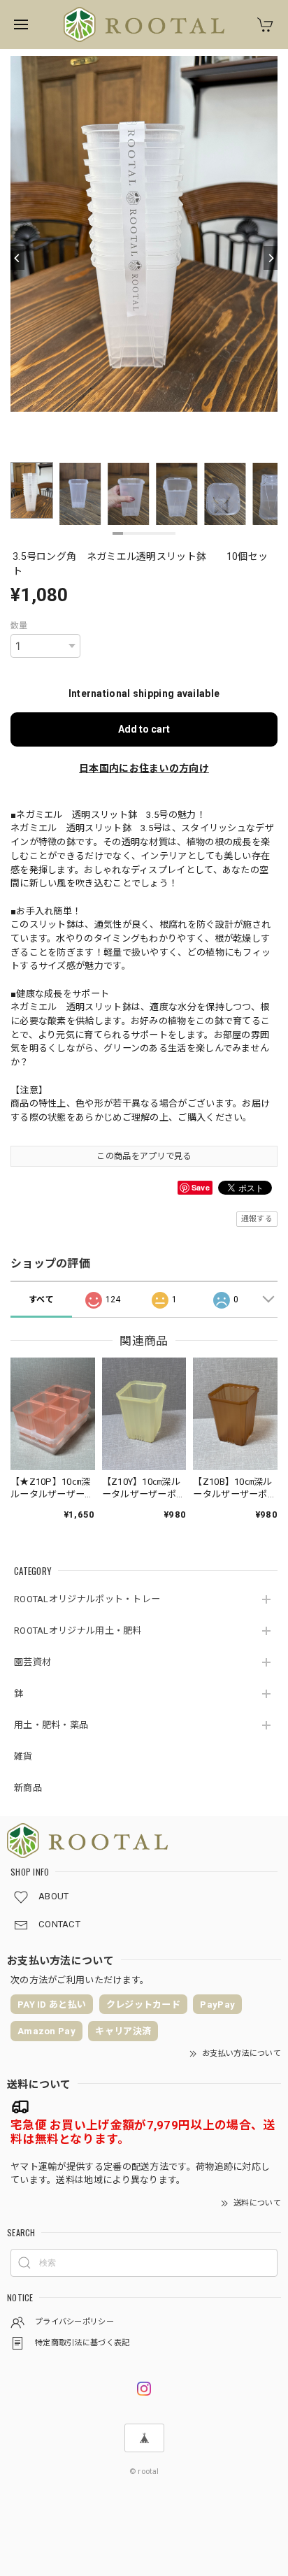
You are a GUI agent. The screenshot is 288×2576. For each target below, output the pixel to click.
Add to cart (144, 729)
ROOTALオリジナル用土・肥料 (78, 1631)
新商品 (28, 1788)
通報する (257, 1219)
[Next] (271, 258)
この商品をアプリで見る (144, 1156)
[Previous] (17, 258)
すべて (41, 1300)
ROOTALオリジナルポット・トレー (87, 1599)
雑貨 (23, 1756)
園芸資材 (33, 1662)
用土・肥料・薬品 (51, 1725)
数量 (19, 626)
